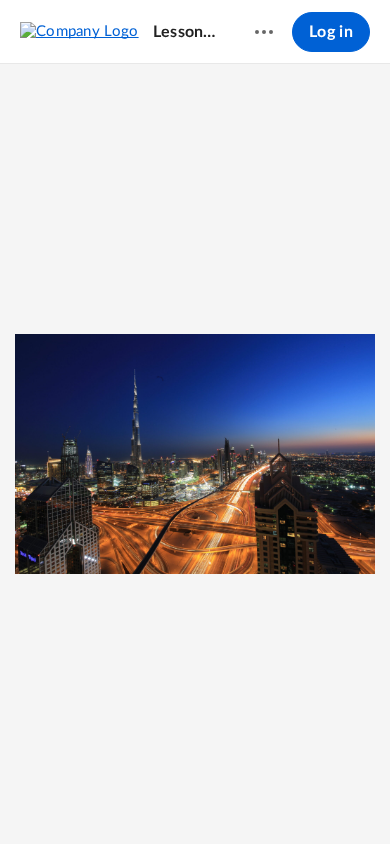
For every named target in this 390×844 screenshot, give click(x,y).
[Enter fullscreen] (268, 795)
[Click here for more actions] (264, 32)
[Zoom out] (124, 795)
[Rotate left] (232, 795)
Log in (331, 32)
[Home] (79, 31)
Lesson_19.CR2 (185, 32)
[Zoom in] (192, 795)
